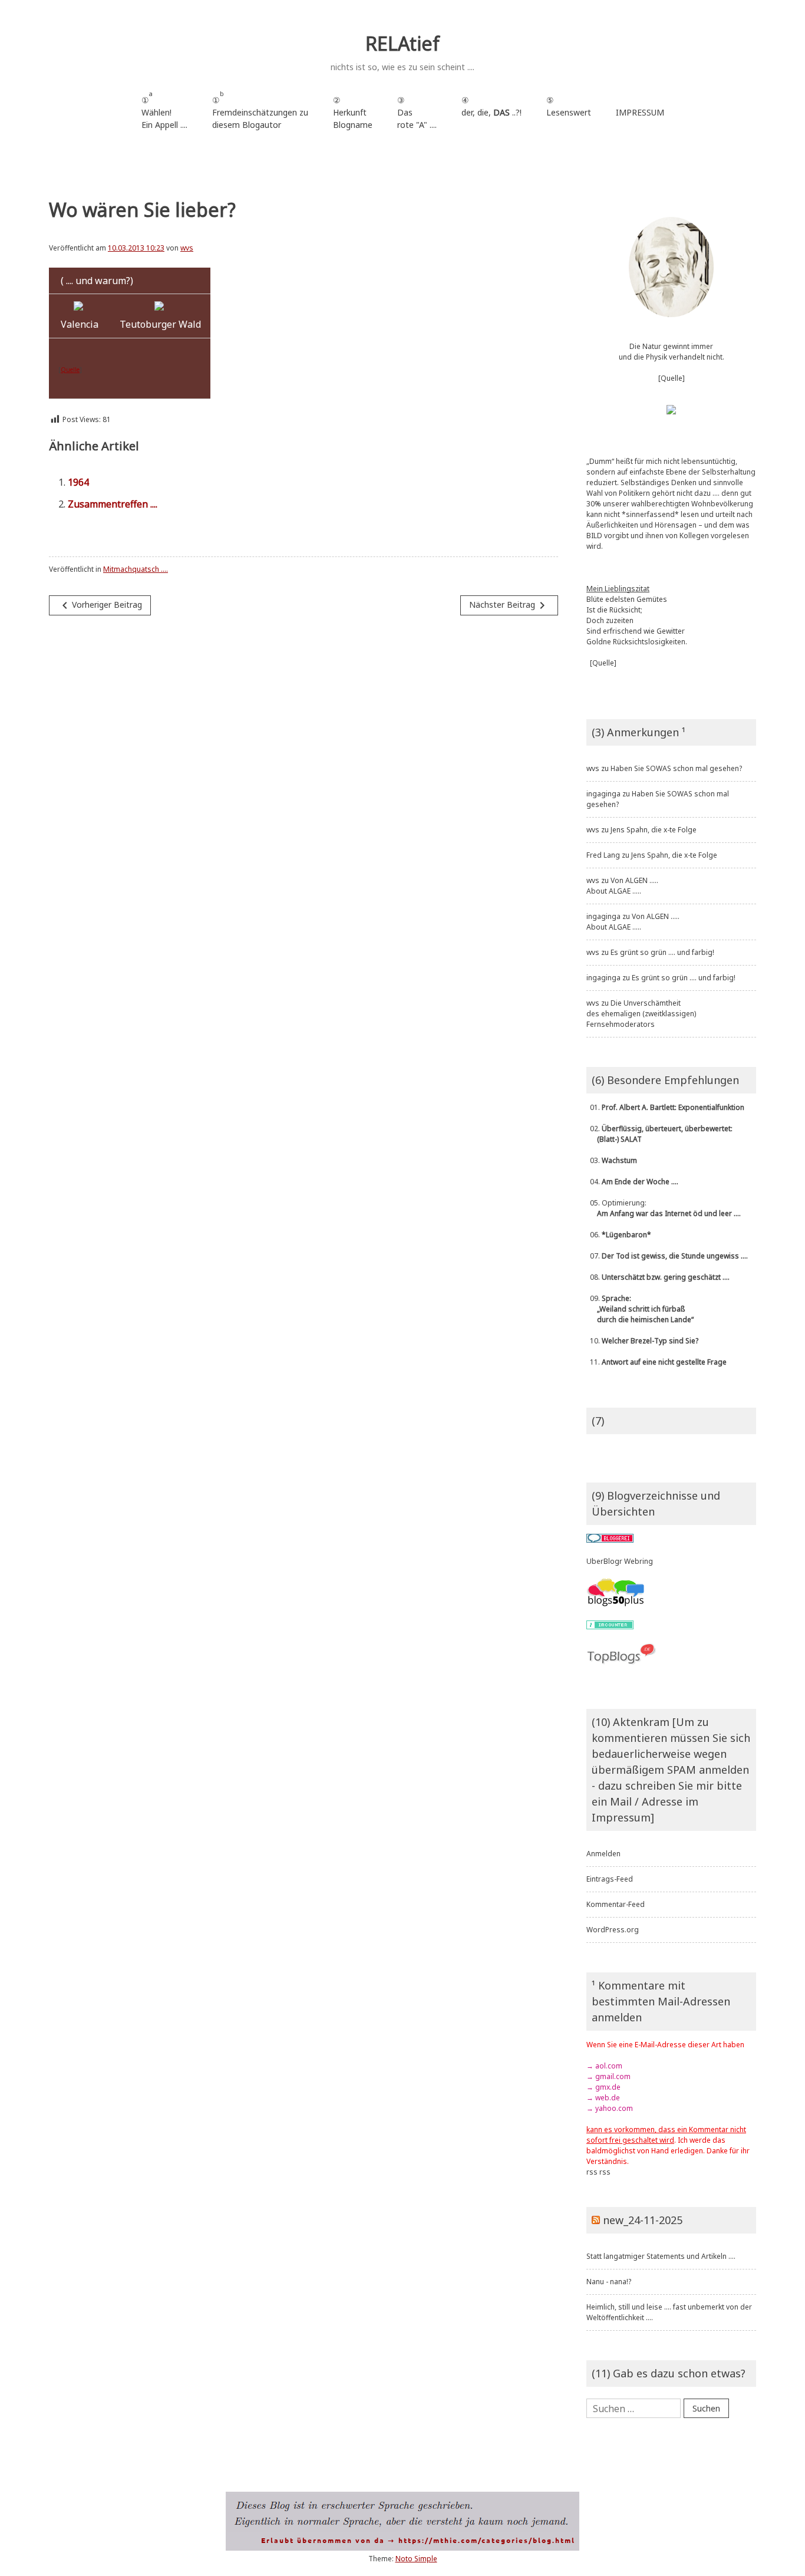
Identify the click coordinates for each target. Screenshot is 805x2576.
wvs (187, 248)
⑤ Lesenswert (569, 106)
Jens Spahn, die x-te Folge (654, 830)
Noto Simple (416, 2559)
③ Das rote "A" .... (417, 112)
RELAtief (402, 43)
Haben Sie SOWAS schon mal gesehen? (676, 768)
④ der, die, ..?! (491, 112)
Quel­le (70, 370)
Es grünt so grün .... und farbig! (662, 952)
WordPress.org (613, 1930)
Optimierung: (664, 1208)
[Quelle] (672, 378)
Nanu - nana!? (609, 2282)
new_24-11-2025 (643, 2220)
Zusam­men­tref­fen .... (113, 504)
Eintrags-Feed (610, 1879)
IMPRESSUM (640, 112)
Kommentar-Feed (616, 1904)
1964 (78, 482)
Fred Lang (603, 855)
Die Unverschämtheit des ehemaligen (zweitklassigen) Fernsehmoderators (641, 1014)
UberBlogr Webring (620, 1561)
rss (592, 2172)
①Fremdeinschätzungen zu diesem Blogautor (260, 110)
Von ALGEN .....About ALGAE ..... (622, 886)
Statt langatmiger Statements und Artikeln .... (661, 2256)
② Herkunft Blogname (353, 112)
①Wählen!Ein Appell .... (164, 110)
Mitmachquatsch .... (136, 569)
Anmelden (603, 1854)
